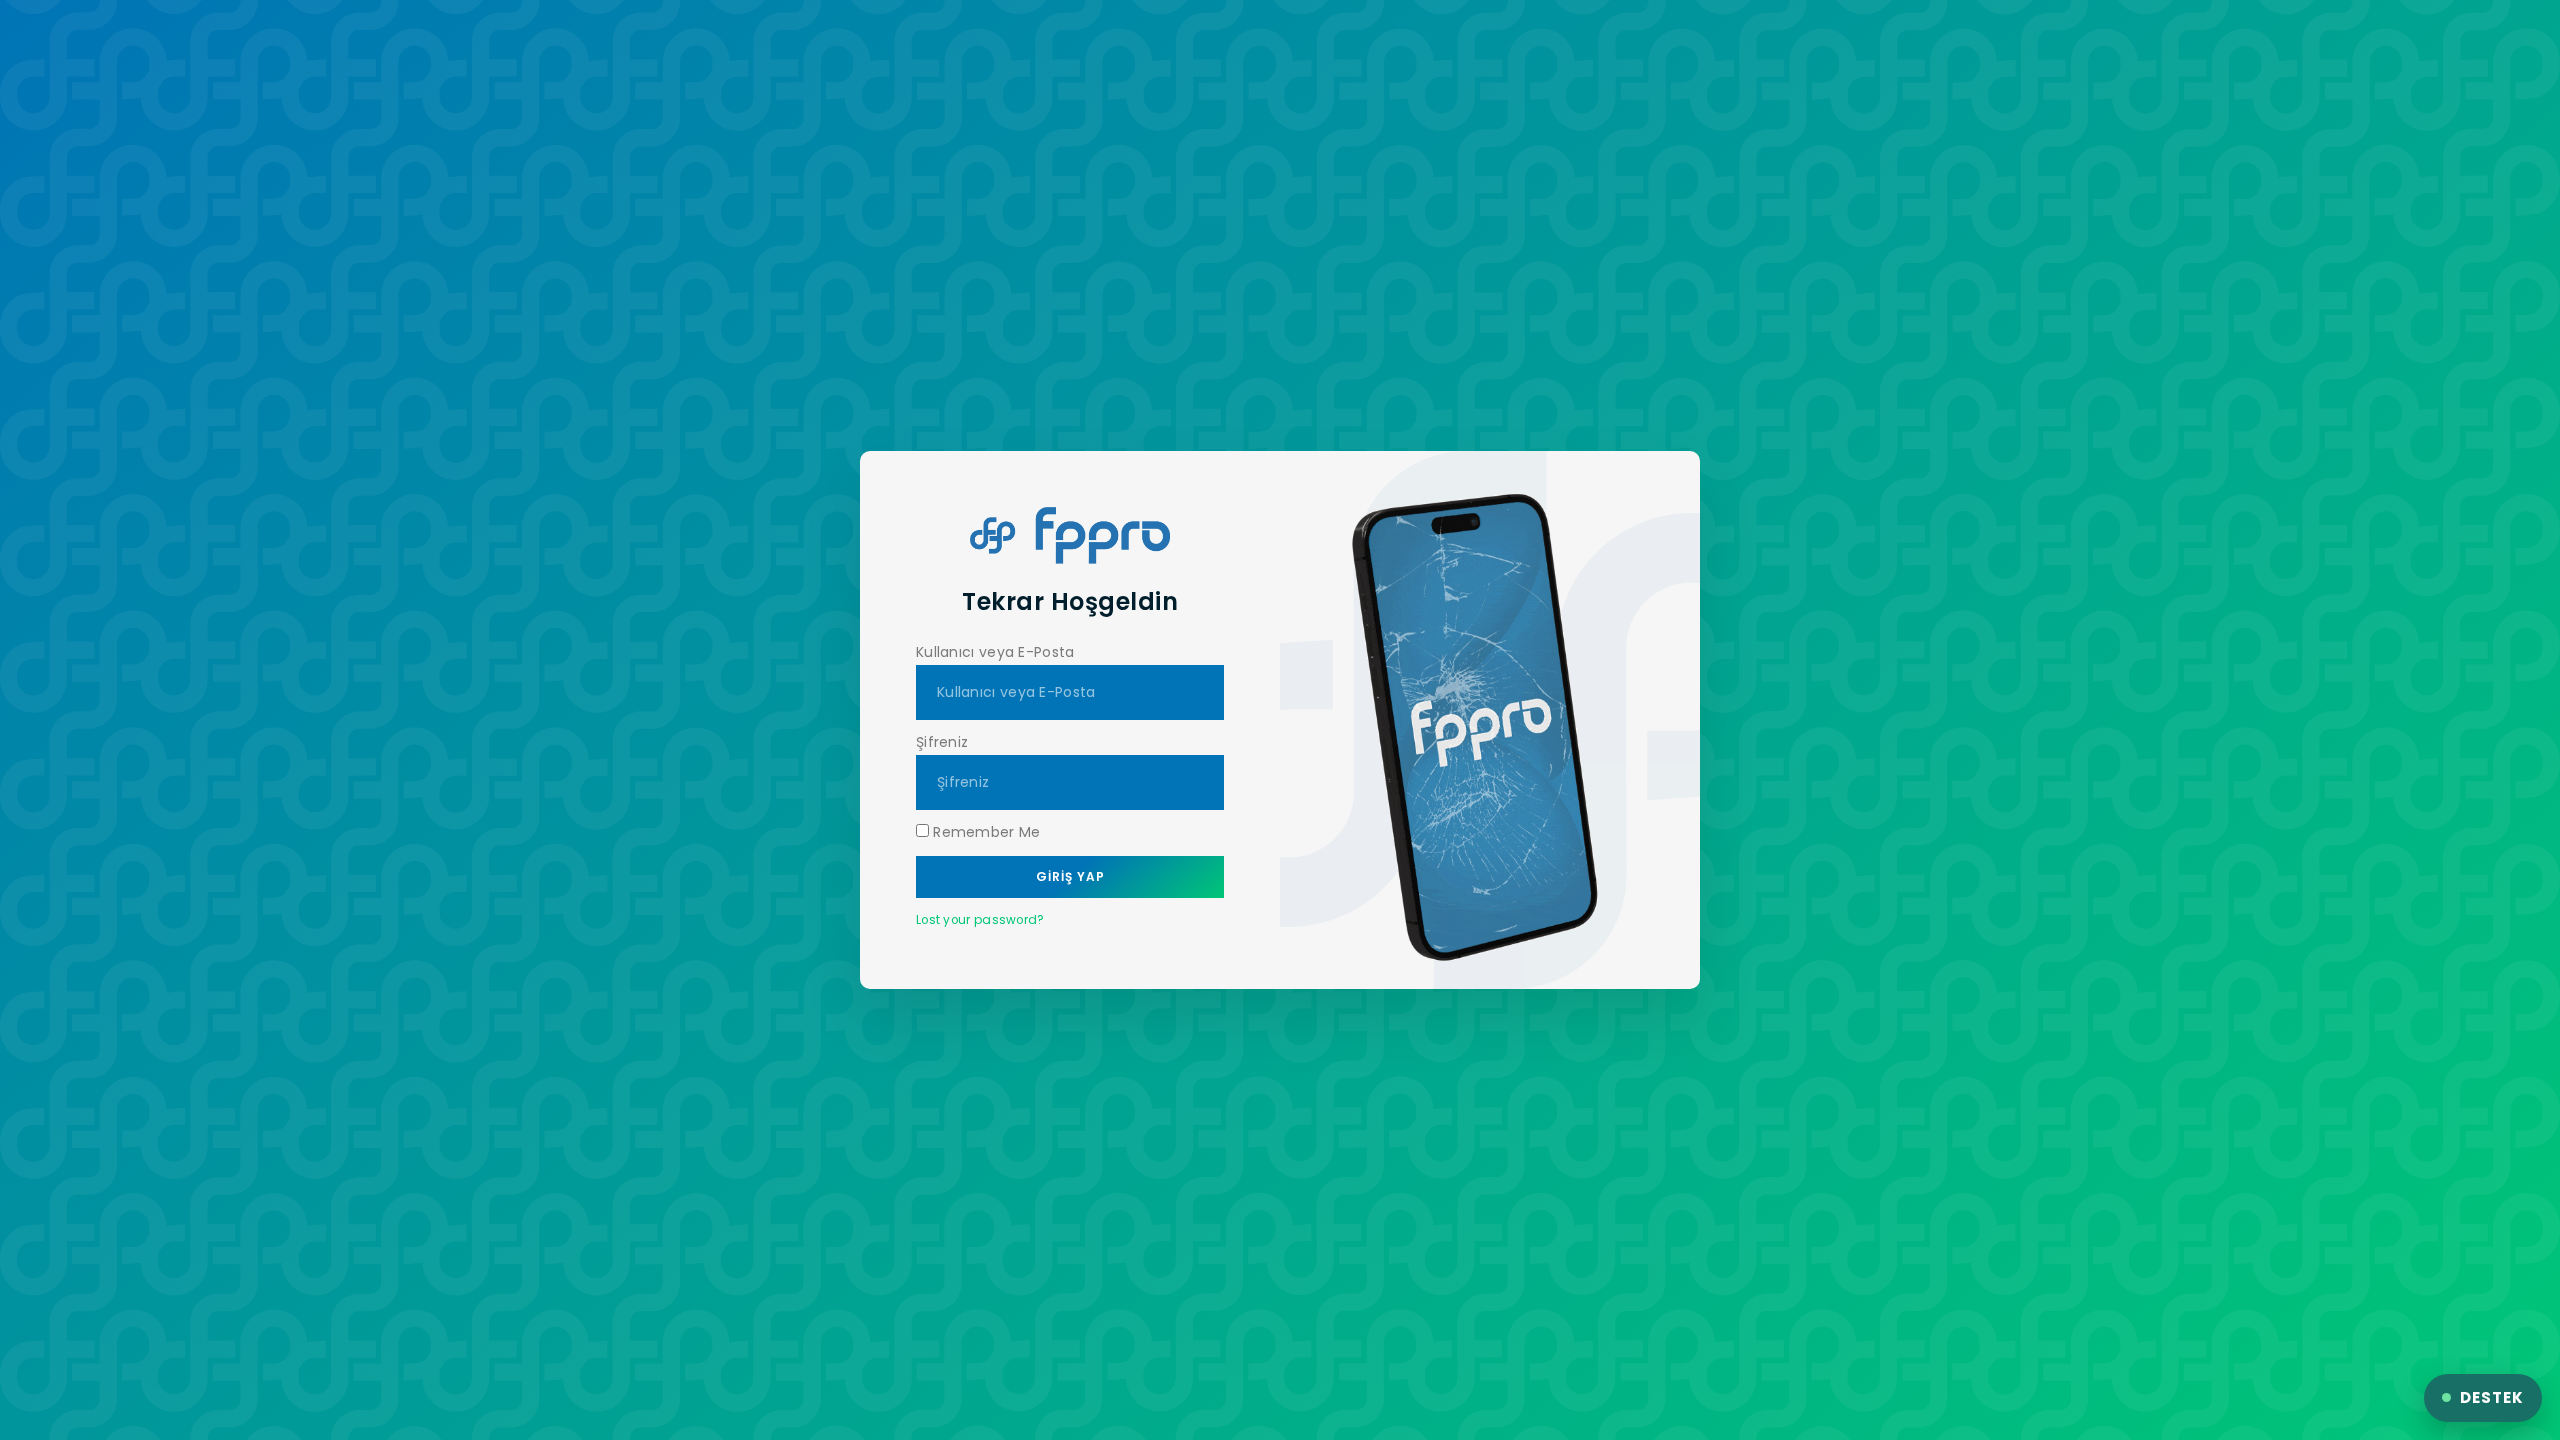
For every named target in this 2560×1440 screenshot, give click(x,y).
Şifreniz (942, 742)
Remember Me (985, 832)
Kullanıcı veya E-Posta (995, 652)
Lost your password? (980, 920)
